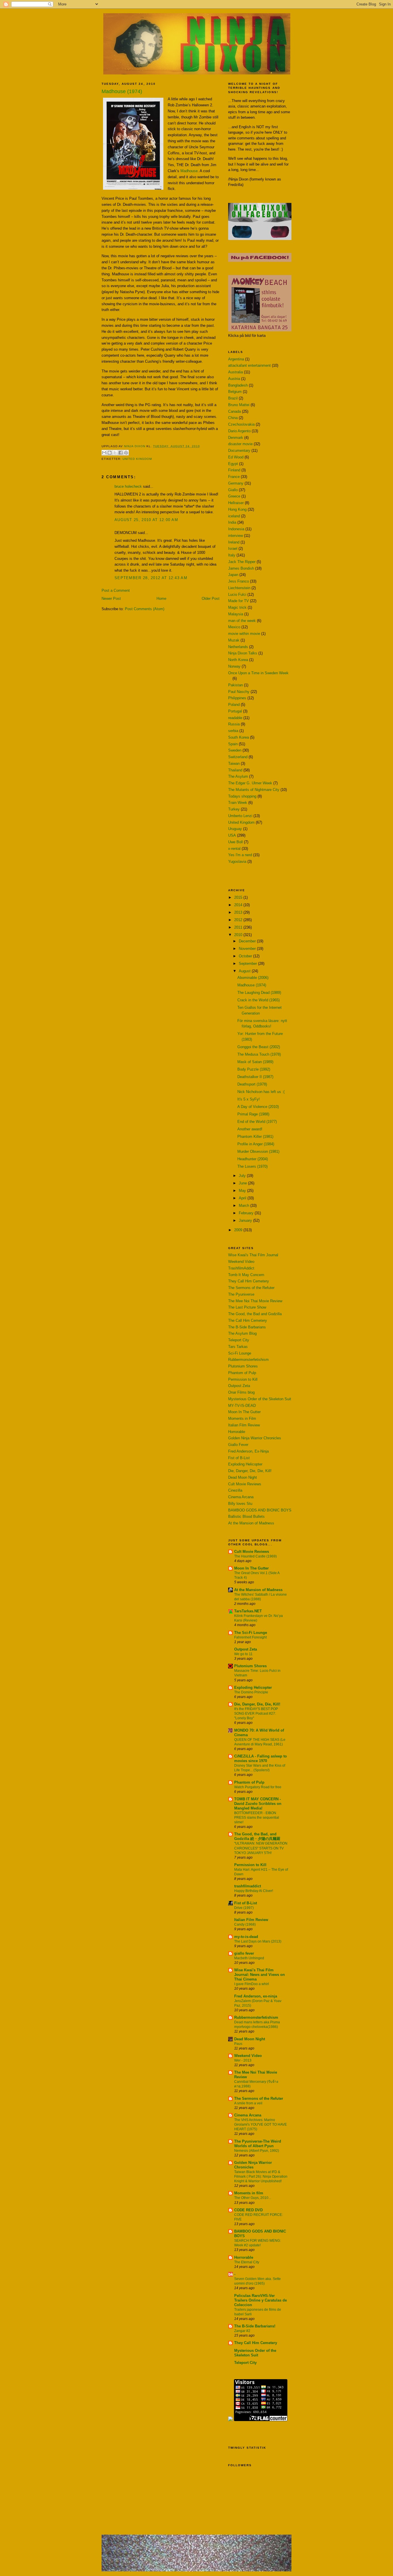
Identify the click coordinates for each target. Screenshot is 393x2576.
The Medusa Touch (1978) (259, 1054)
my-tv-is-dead (246, 1937)
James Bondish (241, 568)
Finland (234, 470)
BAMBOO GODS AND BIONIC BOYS (260, 1510)
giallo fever (244, 1953)
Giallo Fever (238, 1445)
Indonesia (236, 529)
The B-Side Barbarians (247, 1327)
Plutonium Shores (243, 1366)
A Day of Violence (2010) (258, 1107)
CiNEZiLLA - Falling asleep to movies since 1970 (261, 1758)
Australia (235, 372)
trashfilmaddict (248, 1886)
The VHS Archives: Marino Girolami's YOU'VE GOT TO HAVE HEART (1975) (261, 2124)
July (243, 1176)
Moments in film (249, 2193)
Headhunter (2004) (253, 1159)
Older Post (211, 599)
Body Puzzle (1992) (254, 1069)
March (245, 1206)
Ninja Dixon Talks (243, 653)
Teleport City (239, 1340)
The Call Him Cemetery (248, 1320)
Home (161, 599)
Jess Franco (239, 581)
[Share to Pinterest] (126, 453)
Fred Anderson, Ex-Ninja (248, 1451)
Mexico (234, 627)
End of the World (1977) (257, 1122)
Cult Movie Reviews (245, 1484)
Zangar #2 (242, 2331)
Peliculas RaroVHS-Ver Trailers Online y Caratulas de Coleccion (261, 2300)
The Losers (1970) (252, 1166)
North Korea (238, 660)
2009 (239, 1230)
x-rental (234, 849)
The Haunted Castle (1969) (255, 1556)
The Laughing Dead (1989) (259, 993)
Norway (234, 666)
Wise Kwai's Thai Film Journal (253, 1255)
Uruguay (235, 829)
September (248, 964)
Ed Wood (236, 457)
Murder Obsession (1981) (258, 1151)
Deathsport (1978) (252, 1084)
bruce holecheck (128, 486)
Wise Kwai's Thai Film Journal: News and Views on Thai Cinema (260, 1975)
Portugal (235, 711)
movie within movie (244, 634)
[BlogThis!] (110, 453)
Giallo (233, 490)
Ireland (234, 542)
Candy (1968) (245, 1924)
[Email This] (104, 453)
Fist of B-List (239, 1458)
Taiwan (234, 763)
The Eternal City (247, 2262)
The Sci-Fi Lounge (251, 1633)
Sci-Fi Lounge (240, 1353)
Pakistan (235, 685)
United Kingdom (137, 459)
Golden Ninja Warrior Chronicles (255, 1438)
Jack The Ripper (242, 562)
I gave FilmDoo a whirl (252, 1984)
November (248, 949)
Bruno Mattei (239, 405)
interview (235, 536)
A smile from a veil (248, 2103)
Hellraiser (236, 503)
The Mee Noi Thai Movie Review (255, 1301)
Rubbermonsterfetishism (248, 1360)
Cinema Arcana (241, 1497)
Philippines (237, 698)
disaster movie (240, 444)
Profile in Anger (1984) (256, 1144)
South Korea (239, 737)
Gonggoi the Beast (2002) (259, 1047)
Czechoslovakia (241, 424)
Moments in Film (242, 1418)
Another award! (250, 1129)
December (248, 941)
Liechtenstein (239, 588)
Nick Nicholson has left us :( (261, 1092)
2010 (239, 935)
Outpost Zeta (239, 1386)
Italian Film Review (244, 1425)
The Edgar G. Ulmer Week (250, 783)
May (243, 1191)
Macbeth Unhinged (249, 1958)
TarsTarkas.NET (248, 1611)
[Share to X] (115, 453)
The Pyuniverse (241, 1294)
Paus (238, 2044)
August (245, 971)
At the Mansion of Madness (251, 1523)
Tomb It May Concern (246, 1275)
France (234, 477)
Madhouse (189, 171)
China (233, 418)
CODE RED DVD (248, 2210)
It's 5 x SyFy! (249, 1099)
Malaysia (236, 614)
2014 (239, 905)
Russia (234, 724)
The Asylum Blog (242, 1333)
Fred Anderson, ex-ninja (256, 1996)
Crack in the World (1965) (258, 1000)
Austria (234, 379)
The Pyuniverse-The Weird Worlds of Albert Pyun (258, 2144)
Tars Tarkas (238, 1347)
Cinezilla (235, 1490)
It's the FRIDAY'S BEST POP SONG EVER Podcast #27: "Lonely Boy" (256, 1714)
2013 (239, 912)
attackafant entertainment (249, 365)
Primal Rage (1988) (253, 1114)
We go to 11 (243, 1654)
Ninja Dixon (135, 446)
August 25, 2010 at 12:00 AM (146, 520)
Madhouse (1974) (252, 985)
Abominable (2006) (253, 978)
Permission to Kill (243, 1379)
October (246, 956)
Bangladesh (238, 385)
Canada (234, 411)
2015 (239, 897)
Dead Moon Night (243, 1477)
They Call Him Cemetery (249, 1281)
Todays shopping (242, 796)
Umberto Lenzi (240, 816)
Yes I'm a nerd (240, 855)
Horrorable (237, 1432)
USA (232, 835)
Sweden (235, 750)
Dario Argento (239, 431)
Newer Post (111, 599)
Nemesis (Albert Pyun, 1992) (257, 2151)
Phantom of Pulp (242, 1373)
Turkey (234, 809)
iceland (234, 516)
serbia (233, 731)
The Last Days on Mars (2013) (258, 1941)
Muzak (234, 640)
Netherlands (238, 647)
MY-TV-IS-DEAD (242, 1406)
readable (235, 718)
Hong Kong (237, 509)
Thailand (235, 770)
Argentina (236, 359)
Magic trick (237, 607)
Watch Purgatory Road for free (258, 1787)
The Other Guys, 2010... (253, 2198)
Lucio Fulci (237, 594)
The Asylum (238, 776)
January (246, 1220)
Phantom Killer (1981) (255, 1137)
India (232, 522)
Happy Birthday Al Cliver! (254, 1891)
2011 (239, 927)
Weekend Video (241, 1262)
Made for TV (239, 601)
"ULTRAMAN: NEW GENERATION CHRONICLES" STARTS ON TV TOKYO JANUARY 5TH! (261, 1848)
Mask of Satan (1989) (255, 1062)
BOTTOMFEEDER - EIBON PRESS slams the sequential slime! (257, 1818)
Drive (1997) (244, 1908)
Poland (234, 705)
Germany (236, 483)
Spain (233, 744)
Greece (234, 496)
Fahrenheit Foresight (250, 1637)
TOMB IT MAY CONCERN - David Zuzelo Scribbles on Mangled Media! (258, 1804)
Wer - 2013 (243, 2060)
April (243, 1198)
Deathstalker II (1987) (255, 1077)
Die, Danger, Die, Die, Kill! (250, 1471)
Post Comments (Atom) (145, 609)
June (243, 1183)
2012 (239, 920)
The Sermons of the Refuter (251, 1288)
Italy (232, 555)
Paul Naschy (239, 692)
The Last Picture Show (247, 1307)
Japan (233, 575)
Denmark (236, 438)
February (247, 1213)
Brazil (233, 398)
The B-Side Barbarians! (255, 2326)
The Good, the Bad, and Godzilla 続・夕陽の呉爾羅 (257, 1836)
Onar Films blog (241, 1392)
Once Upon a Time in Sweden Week (258, 673)
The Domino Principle (251, 1692)
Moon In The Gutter (244, 1412)
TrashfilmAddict (241, 1268)
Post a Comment (116, 590)
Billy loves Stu (240, 1504)
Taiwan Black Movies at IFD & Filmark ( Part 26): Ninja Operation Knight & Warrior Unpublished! (261, 2177)
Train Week (238, 803)
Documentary (239, 451)
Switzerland (238, 757)
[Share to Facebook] (121, 453)
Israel (233, 549)
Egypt (233, 464)
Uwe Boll (235, 842)
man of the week (242, 621)
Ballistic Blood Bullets (246, 1516)
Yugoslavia (237, 861)
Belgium (235, 392)
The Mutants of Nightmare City (254, 790)
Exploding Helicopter (245, 1464)
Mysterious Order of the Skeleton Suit (260, 1399)
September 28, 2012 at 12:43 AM (151, 578)
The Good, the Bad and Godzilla (255, 1314)
